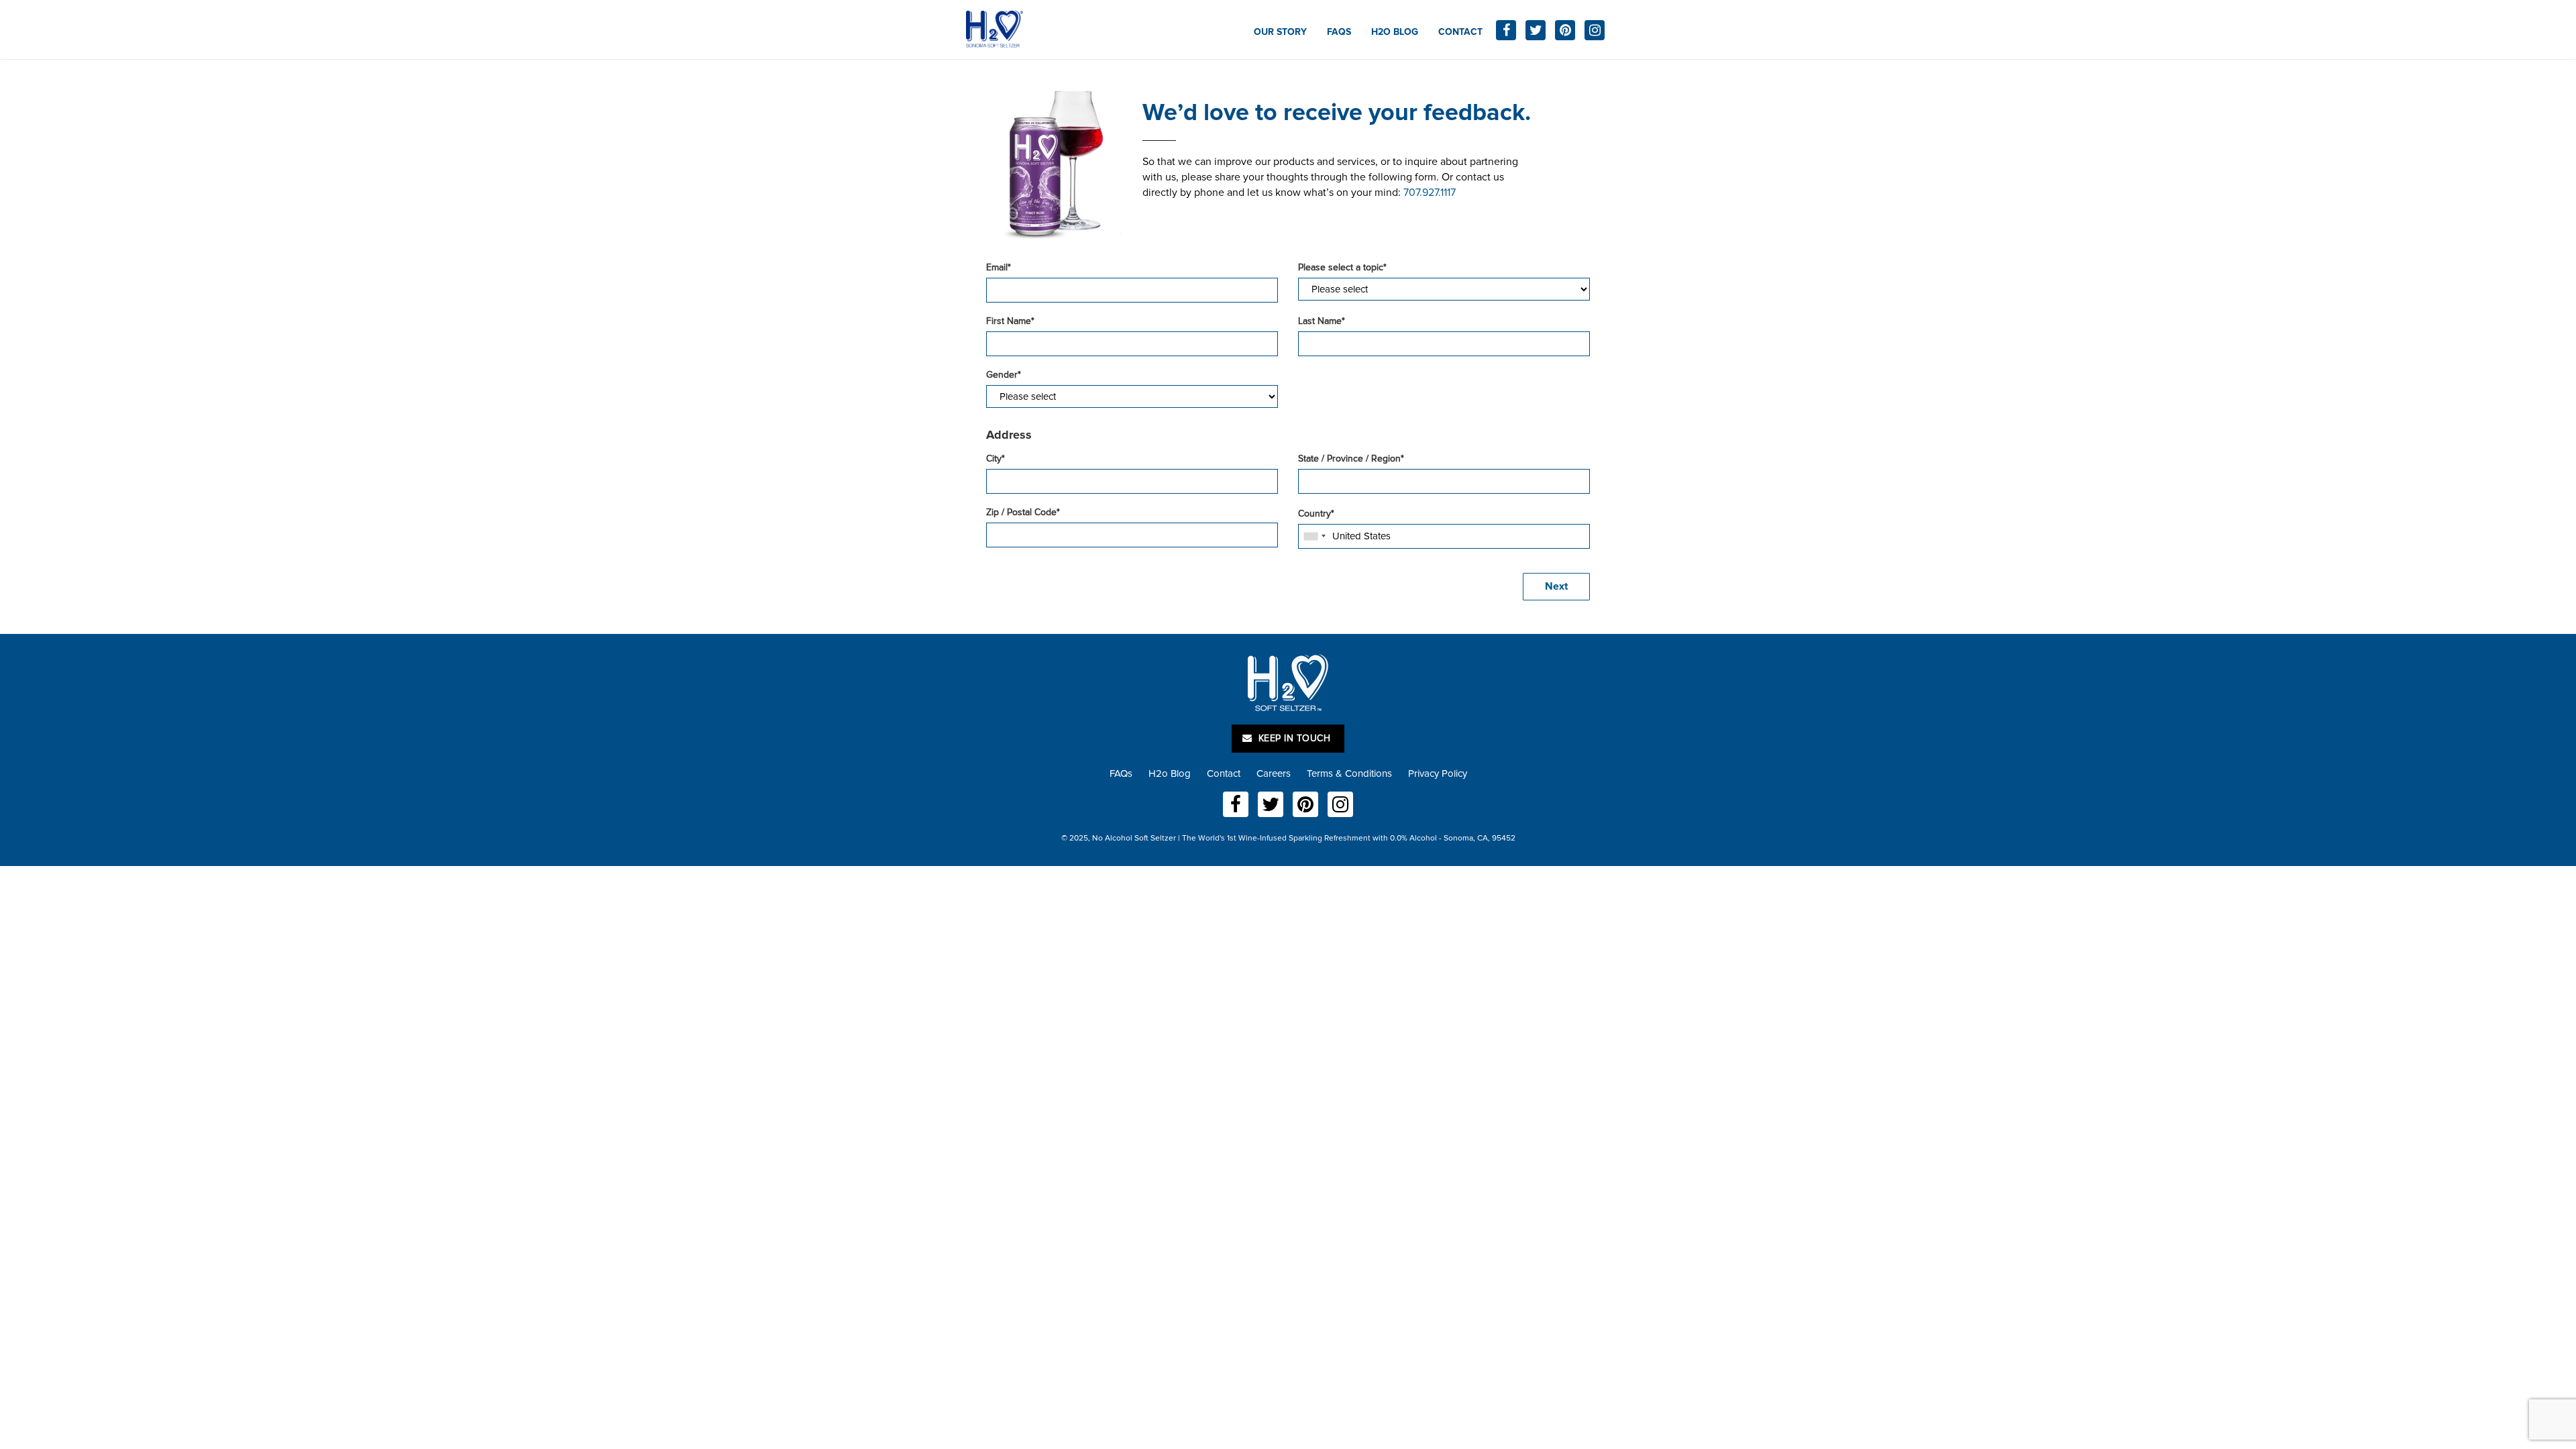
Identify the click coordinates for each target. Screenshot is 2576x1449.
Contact (1460, 32)
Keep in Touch (1293, 738)
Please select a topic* (1342, 267)
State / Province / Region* (1351, 459)
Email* (999, 267)
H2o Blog (1395, 32)
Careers (1274, 773)
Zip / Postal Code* (1023, 512)
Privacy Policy (1438, 773)
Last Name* (1322, 321)
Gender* (1004, 375)
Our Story (1280, 32)
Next (1556, 586)
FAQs (1339, 32)
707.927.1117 (1430, 193)
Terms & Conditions (1349, 773)
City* (996, 459)
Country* (1316, 514)
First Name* (1010, 321)
